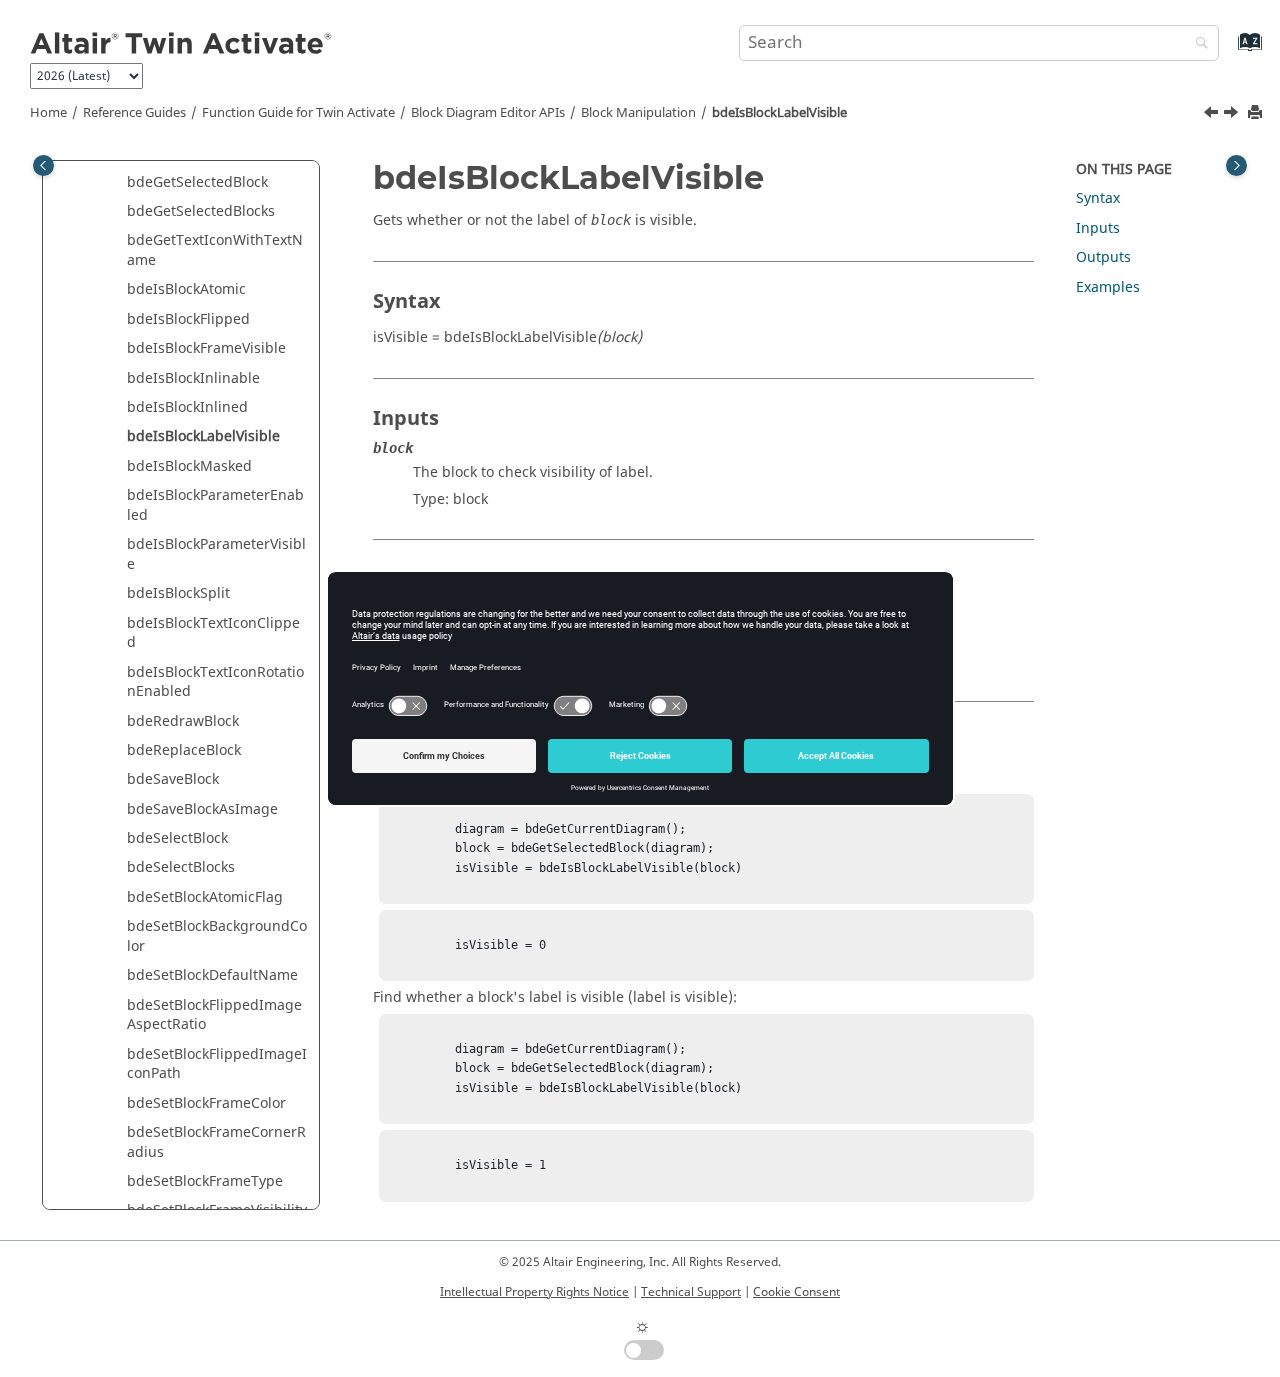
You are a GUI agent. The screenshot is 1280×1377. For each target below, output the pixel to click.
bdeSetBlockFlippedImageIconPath (217, 1064)
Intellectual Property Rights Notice (534, 1292)
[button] (119, 183)
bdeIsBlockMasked (189, 466)
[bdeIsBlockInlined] (1213, 115)
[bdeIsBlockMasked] (1233, 115)
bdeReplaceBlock (184, 750)
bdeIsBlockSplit (178, 593)
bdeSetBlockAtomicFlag (205, 897)
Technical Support (691, 1292)
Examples (1108, 287)
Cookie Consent (796, 1292)
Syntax (1098, 198)
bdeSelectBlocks (181, 867)
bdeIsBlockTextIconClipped (213, 633)
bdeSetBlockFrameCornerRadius (216, 1142)
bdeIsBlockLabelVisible (779, 113)
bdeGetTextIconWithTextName (215, 250)
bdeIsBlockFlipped (188, 319)
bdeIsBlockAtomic (186, 289)
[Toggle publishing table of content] (43, 165)
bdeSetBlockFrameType (205, 1181)
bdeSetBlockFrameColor (206, 1103)
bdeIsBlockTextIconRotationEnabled (215, 682)
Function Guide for (298, 113)
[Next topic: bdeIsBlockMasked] (1233, 115)
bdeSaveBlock (173, 779)
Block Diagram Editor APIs (488, 113)
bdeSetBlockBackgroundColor (217, 936)
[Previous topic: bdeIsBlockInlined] (1213, 115)
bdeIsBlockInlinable (193, 378)
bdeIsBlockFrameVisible (206, 348)
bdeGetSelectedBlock (197, 182)
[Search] (1197, 44)
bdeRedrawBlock (183, 721)
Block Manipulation (638, 113)
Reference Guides (134, 113)
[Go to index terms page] (1228, 51)
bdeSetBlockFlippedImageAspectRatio (214, 1015)
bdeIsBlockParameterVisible (216, 554)
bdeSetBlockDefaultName (212, 975)
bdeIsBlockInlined (187, 407)
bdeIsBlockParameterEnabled (215, 505)
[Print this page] (1257, 113)
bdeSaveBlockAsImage (202, 809)
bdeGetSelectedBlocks (201, 211)
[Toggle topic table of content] (1236, 165)
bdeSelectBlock (177, 838)
